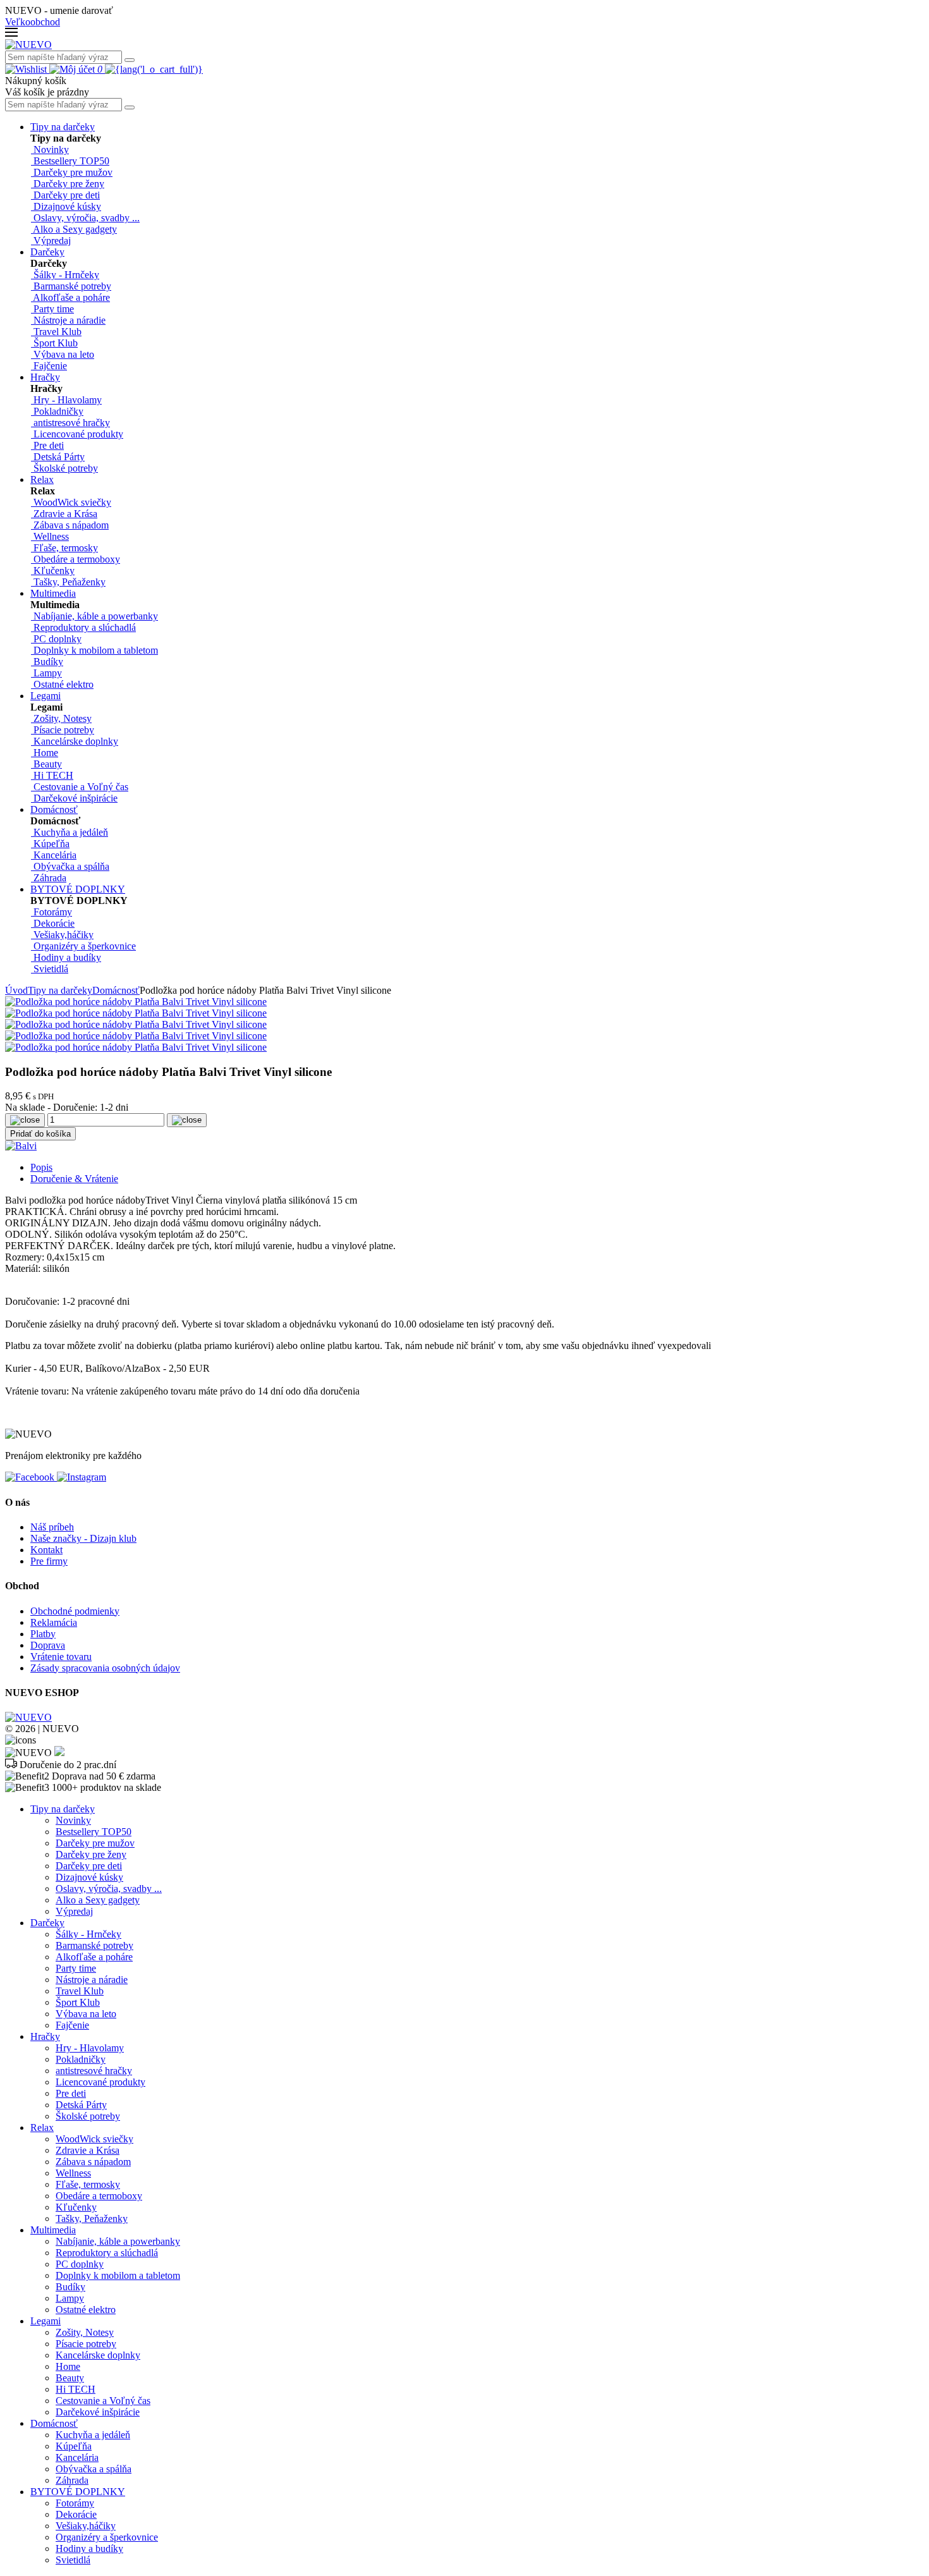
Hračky (45, 377)
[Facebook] (31, 1477)
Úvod (16, 990)
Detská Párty (81, 2105)
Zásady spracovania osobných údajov (105, 1668)
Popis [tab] (41, 1167)
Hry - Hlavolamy (90, 2048)
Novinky (73, 1820)
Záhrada (72, 2480)
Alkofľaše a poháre (94, 1957)
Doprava (48, 1645)
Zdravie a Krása (88, 2150)
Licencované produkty (100, 2082)
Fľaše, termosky (88, 2184)
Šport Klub (78, 2002)
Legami (46, 696)
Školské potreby (88, 2116)
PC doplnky (80, 2264)
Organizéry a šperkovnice (107, 2537)
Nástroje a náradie (92, 1980)
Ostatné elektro (86, 2310)
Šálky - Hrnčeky (88, 1934)
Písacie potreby (86, 2344)
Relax (42, 479)
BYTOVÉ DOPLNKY (78, 889)
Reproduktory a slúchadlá (107, 2253)
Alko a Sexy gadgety (98, 1900)
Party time (76, 1968)
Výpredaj (74, 1911)
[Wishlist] (27, 69)
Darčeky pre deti (89, 1866)
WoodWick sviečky (94, 2139)
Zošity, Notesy (85, 2332)
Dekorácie (76, 2514)
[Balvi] (21, 1146)
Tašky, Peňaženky (92, 2219)
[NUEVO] (28, 45)
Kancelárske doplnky (98, 2355)
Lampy (70, 2298)
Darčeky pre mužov (95, 1843)
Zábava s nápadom (93, 2162)
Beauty (70, 2378)
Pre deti (71, 2093)
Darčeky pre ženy (91, 1854)
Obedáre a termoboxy (99, 2196)
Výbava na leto (86, 2014)
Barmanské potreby (94, 1945)
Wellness (73, 2173)
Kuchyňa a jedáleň (93, 2435)
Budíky (70, 2287)
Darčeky (47, 252)
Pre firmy (49, 1561)
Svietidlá (73, 2560)
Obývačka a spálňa (94, 2469)
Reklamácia (54, 1622)
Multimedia (53, 593)
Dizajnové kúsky (89, 1877)
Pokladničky (81, 2059)
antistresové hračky (94, 2071)
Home (68, 2366)
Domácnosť (54, 809)
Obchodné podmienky (75, 1611)
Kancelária (77, 2457)
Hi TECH (76, 2389)
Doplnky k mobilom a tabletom (118, 2275)
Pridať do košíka (40, 1134)
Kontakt (46, 1550)
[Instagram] (82, 1477)
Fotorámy (75, 2503)
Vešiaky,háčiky (86, 2526)
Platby (43, 1634)
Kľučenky (76, 2207)
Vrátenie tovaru (61, 1657)
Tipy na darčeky (63, 127)
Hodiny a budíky (89, 2549)
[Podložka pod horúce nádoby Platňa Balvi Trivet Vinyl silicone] (136, 1002)
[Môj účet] (73, 69)
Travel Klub (80, 1991)
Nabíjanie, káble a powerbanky (118, 2241)
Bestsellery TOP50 (94, 1832)
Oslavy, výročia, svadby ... (109, 1889)
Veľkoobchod (33, 22)
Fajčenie (72, 2025)
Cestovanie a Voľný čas (103, 2401)
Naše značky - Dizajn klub (83, 1538)
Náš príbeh (52, 1527)
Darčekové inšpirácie (98, 2412)
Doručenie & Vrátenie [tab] (74, 1179)
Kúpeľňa (74, 2446)
